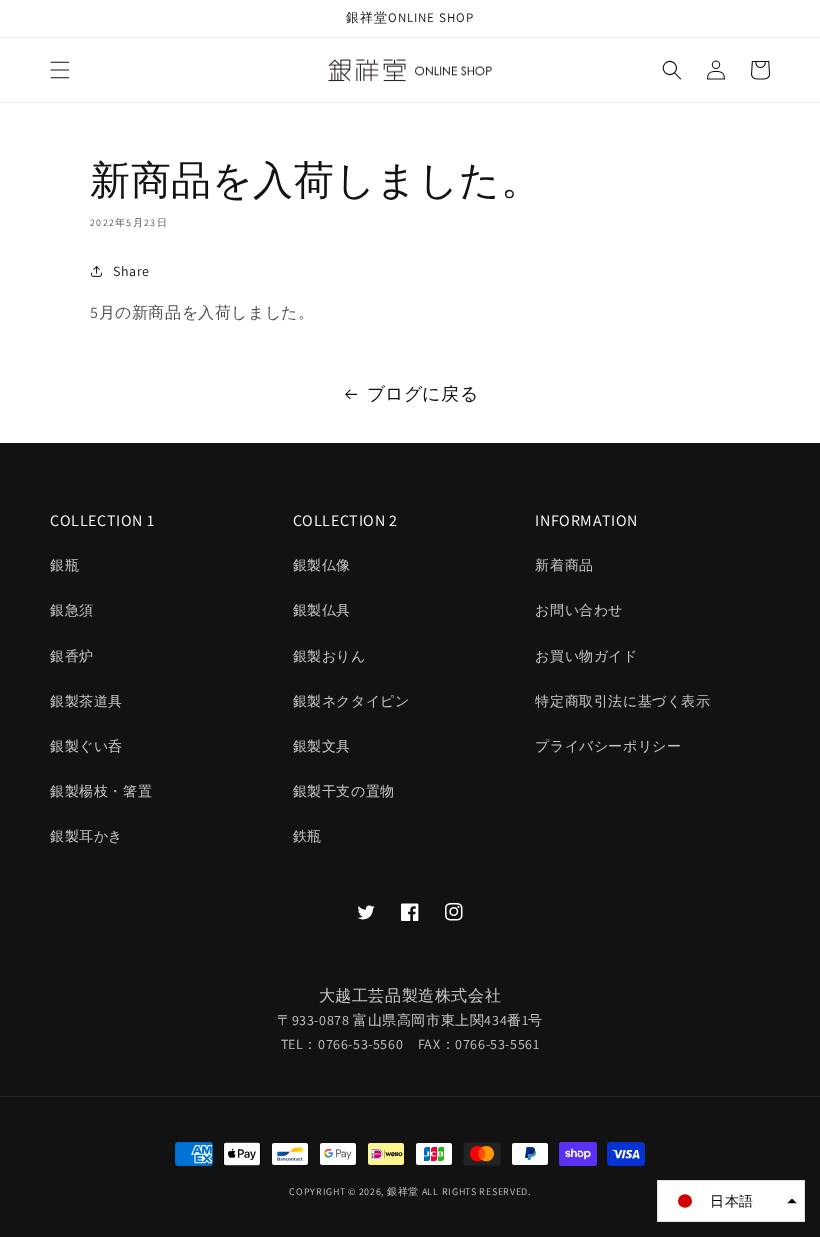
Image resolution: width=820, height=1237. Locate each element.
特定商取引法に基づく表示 (622, 701)
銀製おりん (329, 656)
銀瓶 (64, 565)
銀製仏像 (322, 565)
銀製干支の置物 (344, 791)
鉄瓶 (307, 836)
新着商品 (564, 565)
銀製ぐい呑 (86, 746)
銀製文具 (322, 746)
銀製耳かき (86, 836)
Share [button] (131, 271)
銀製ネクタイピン (351, 701)
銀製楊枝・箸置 (101, 791)
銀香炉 (72, 656)
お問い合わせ (579, 610)
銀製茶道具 (86, 701)
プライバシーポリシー (608, 746)
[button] (60, 70)
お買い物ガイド (586, 656)
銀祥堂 (403, 1191)
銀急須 (72, 610)
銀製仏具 (322, 610)
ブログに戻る (423, 393)
